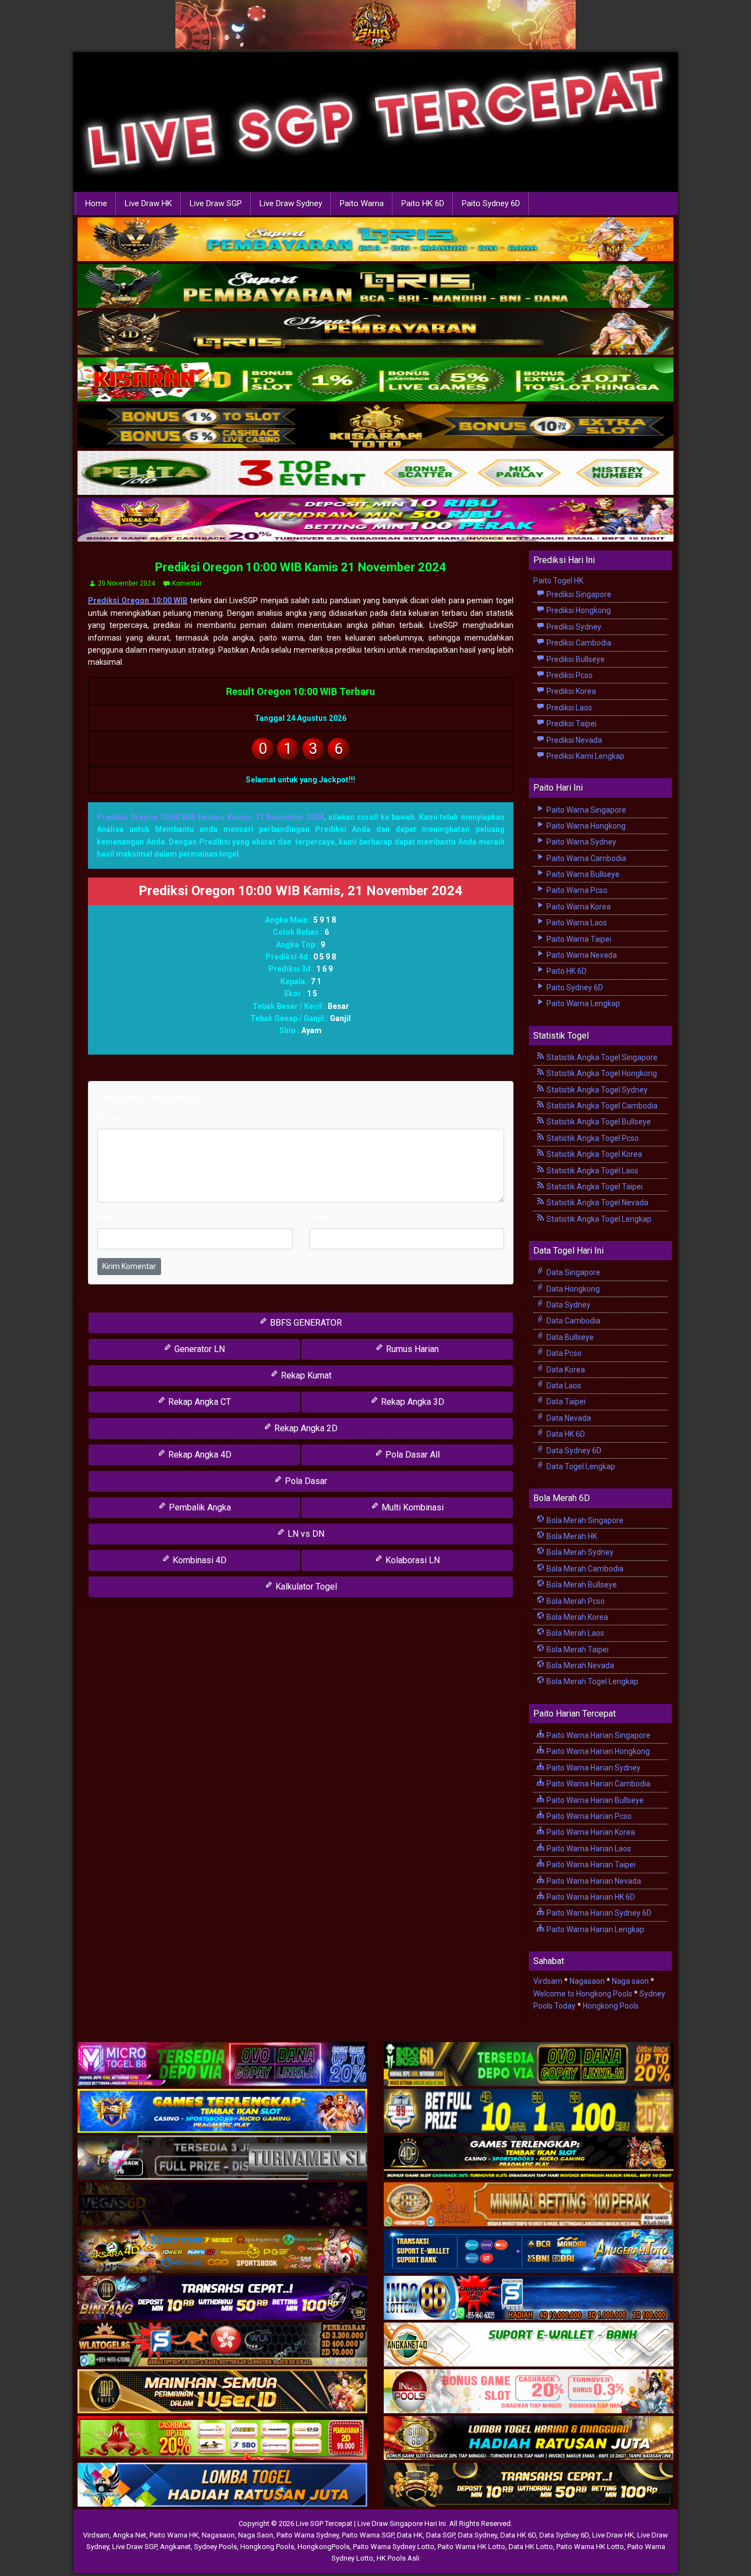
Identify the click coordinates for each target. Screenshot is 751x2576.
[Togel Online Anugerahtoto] (529, 2252)
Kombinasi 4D (198, 1560)
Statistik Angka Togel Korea (593, 1154)
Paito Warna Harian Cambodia (598, 1784)
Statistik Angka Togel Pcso (592, 1138)
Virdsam (548, 1981)
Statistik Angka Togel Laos (592, 1171)
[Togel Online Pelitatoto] (375, 474)
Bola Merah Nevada (579, 1665)
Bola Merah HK (571, 1536)
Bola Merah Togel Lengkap (592, 1681)
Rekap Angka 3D (412, 1402)
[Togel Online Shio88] (529, 2439)
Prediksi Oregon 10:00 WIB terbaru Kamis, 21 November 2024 (210, 817)
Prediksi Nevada (573, 740)
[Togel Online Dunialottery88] (529, 2205)
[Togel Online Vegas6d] (222, 2205)
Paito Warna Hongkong (585, 826)
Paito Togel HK (558, 581)
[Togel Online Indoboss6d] (529, 2065)
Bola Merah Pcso (575, 1601)
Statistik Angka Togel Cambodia (601, 1106)
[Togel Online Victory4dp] (222, 2112)
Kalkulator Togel (305, 1587)
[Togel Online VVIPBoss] (375, 240)
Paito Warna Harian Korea (590, 1832)
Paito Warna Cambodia (586, 858)
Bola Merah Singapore (584, 1520)
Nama (108, 1217)
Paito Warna (362, 203)
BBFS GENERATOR (305, 1323)
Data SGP (440, 2535)
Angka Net (129, 2535)
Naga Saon (256, 2535)
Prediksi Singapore (578, 594)
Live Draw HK (148, 203)
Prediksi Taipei (571, 724)
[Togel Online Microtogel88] (222, 2065)
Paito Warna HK (174, 2535)
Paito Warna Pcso (576, 890)
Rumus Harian (411, 1349)
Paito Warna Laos (576, 923)
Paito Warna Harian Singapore (598, 1735)
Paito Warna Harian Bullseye (594, 1800)
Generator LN (198, 1349)
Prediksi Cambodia (578, 643)
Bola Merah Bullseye (581, 1585)
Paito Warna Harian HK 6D (590, 1897)
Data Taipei (565, 1402)
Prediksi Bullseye (575, 659)
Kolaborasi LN (412, 1560)
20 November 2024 (126, 583)
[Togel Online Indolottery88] (529, 2299)
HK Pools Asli (398, 2558)
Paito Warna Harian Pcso (588, 1816)
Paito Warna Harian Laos (588, 1849)
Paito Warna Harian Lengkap (595, 1929)
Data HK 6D (565, 1434)
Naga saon (630, 1981)
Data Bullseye (569, 1337)
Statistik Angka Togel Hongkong (601, 1073)
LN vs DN (305, 1534)
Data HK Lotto (531, 2547)
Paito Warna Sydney (581, 842)
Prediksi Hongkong (578, 610)
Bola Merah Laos (575, 1633)
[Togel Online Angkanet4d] (529, 2346)
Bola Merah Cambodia (584, 1569)
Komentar (187, 583)
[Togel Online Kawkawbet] (222, 2159)
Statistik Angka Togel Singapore (601, 1057)
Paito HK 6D (423, 203)
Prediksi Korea (570, 691)
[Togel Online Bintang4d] (222, 2299)
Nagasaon (587, 1981)
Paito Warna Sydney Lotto (394, 2547)
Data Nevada (568, 1418)
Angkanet (175, 2547)
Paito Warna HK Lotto (471, 2547)
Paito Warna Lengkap (582, 1003)
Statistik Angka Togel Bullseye (598, 1122)
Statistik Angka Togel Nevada (597, 1202)
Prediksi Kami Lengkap (585, 756)
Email (319, 1217)
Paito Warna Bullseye (582, 874)
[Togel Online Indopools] (529, 2392)
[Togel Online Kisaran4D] (375, 380)
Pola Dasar (305, 1481)
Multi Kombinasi (412, 1507)
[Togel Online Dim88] (375, 287)
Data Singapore (573, 1272)
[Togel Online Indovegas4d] (529, 2486)
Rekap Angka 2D (305, 1428)
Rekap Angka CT (198, 1402)
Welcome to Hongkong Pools (583, 1994)
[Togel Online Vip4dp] (529, 2159)
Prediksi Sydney (573, 627)
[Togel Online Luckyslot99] (529, 2112)
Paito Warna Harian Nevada (593, 1881)
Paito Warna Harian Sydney (593, 1768)
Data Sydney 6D (573, 1450)
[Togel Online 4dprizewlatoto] (222, 2392)
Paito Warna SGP (368, 2535)
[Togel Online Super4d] (375, 334)
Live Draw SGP (216, 203)
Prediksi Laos (568, 708)
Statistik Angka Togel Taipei (594, 1187)
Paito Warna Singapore (586, 810)
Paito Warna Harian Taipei (590, 1865)
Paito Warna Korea (578, 907)
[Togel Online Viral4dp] (375, 521)
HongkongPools (324, 2547)
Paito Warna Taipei (578, 939)
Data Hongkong (572, 1289)
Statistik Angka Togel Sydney (596, 1090)
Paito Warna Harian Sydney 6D (598, 1913)
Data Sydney (568, 1305)
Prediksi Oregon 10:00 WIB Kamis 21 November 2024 (301, 567)
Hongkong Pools (611, 2006)
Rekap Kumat (305, 1375)
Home (96, 203)
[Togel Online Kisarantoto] (375, 427)
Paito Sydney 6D (491, 203)
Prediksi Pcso (569, 675)
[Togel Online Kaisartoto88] (222, 2439)
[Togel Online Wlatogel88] (222, 2346)
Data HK (410, 2535)
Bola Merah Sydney (579, 1552)
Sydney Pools (216, 2547)
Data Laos (563, 1386)
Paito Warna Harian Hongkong (597, 1751)
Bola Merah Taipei (577, 1650)
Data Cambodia (573, 1321)
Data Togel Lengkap (580, 1466)
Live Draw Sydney (291, 203)
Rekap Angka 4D (199, 1455)
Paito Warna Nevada (581, 955)
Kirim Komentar (129, 1266)
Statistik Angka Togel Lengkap (598, 1219)
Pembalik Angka (199, 1507)
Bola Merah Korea (576, 1617)
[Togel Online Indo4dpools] (222, 2486)
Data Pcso (563, 1353)
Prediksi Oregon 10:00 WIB (138, 600)
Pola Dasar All (412, 1455)
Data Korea (565, 1370)
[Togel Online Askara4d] (222, 2252)
